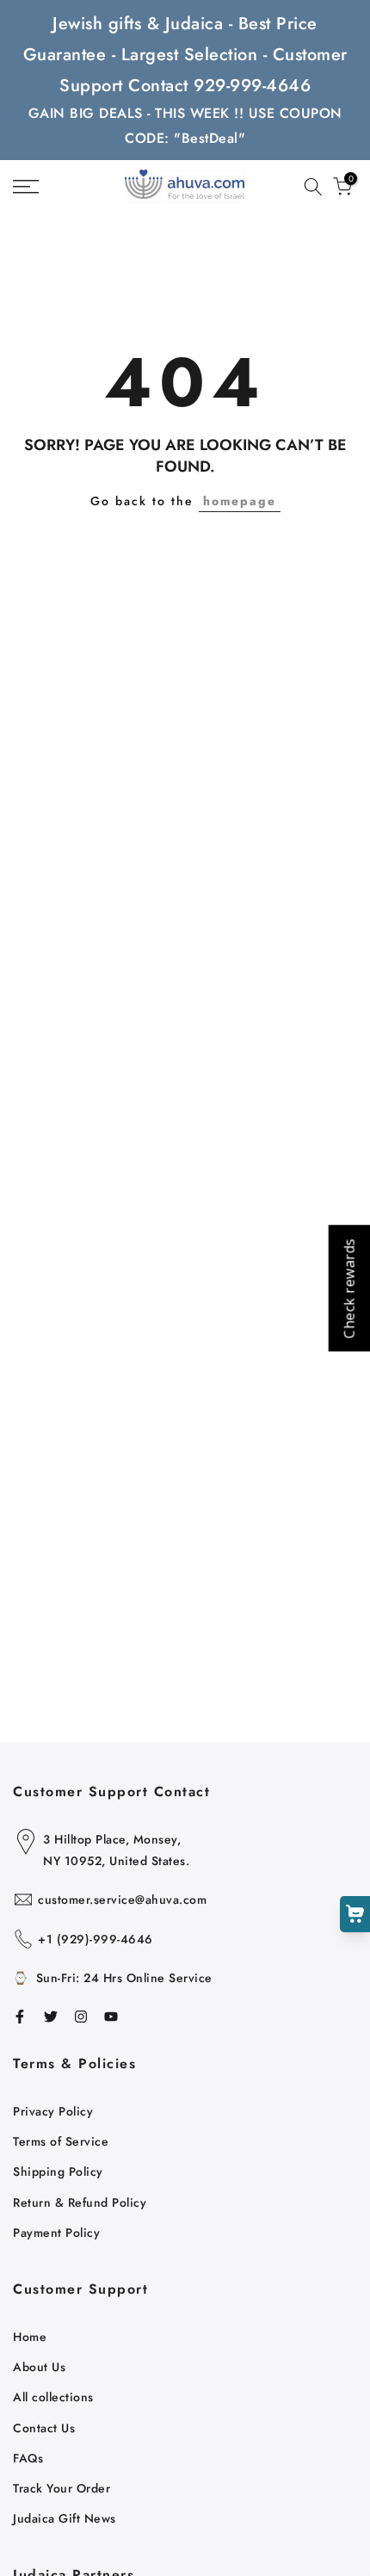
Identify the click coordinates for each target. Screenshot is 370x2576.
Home (30, 2337)
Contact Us (44, 2428)
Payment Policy (56, 2233)
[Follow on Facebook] (20, 2017)
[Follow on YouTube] (111, 2017)
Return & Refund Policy (80, 2202)
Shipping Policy (58, 2171)
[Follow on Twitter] (51, 2017)
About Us (39, 2367)
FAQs (28, 2458)
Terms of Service (61, 2141)
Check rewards (348, 1288)
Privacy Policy (53, 2111)
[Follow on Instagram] (81, 2017)
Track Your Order (62, 2488)
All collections (53, 2397)
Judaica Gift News (65, 2518)
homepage (240, 501)
